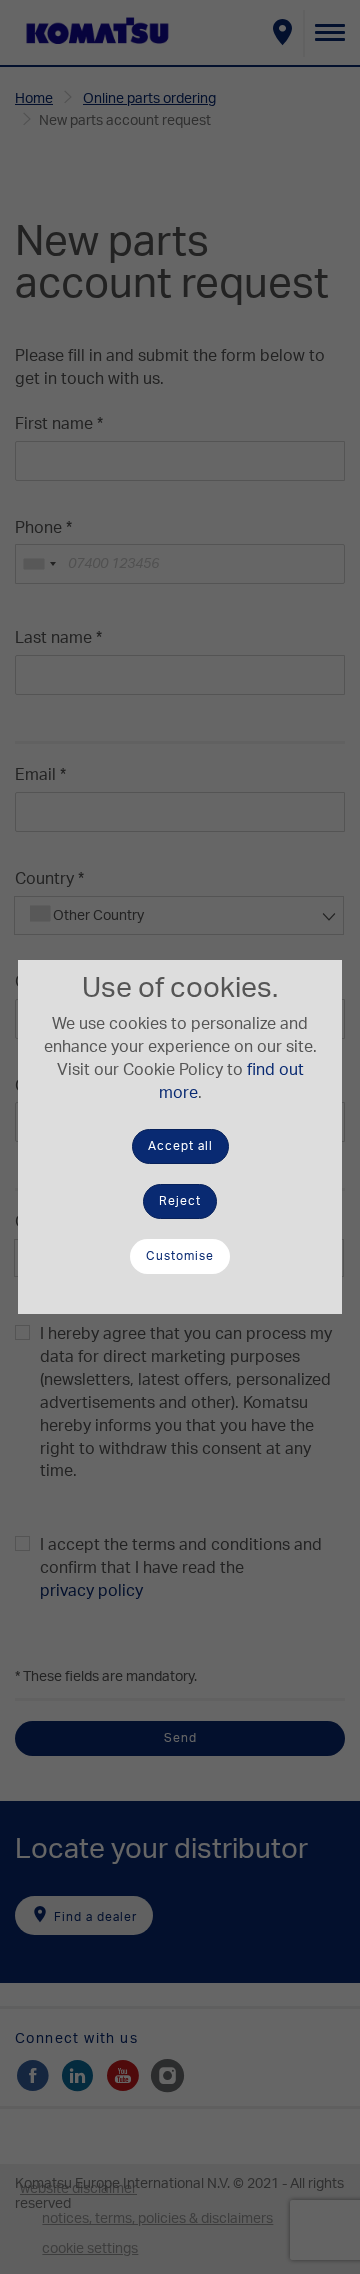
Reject (180, 1201)
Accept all (180, 1146)
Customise (180, 1256)
